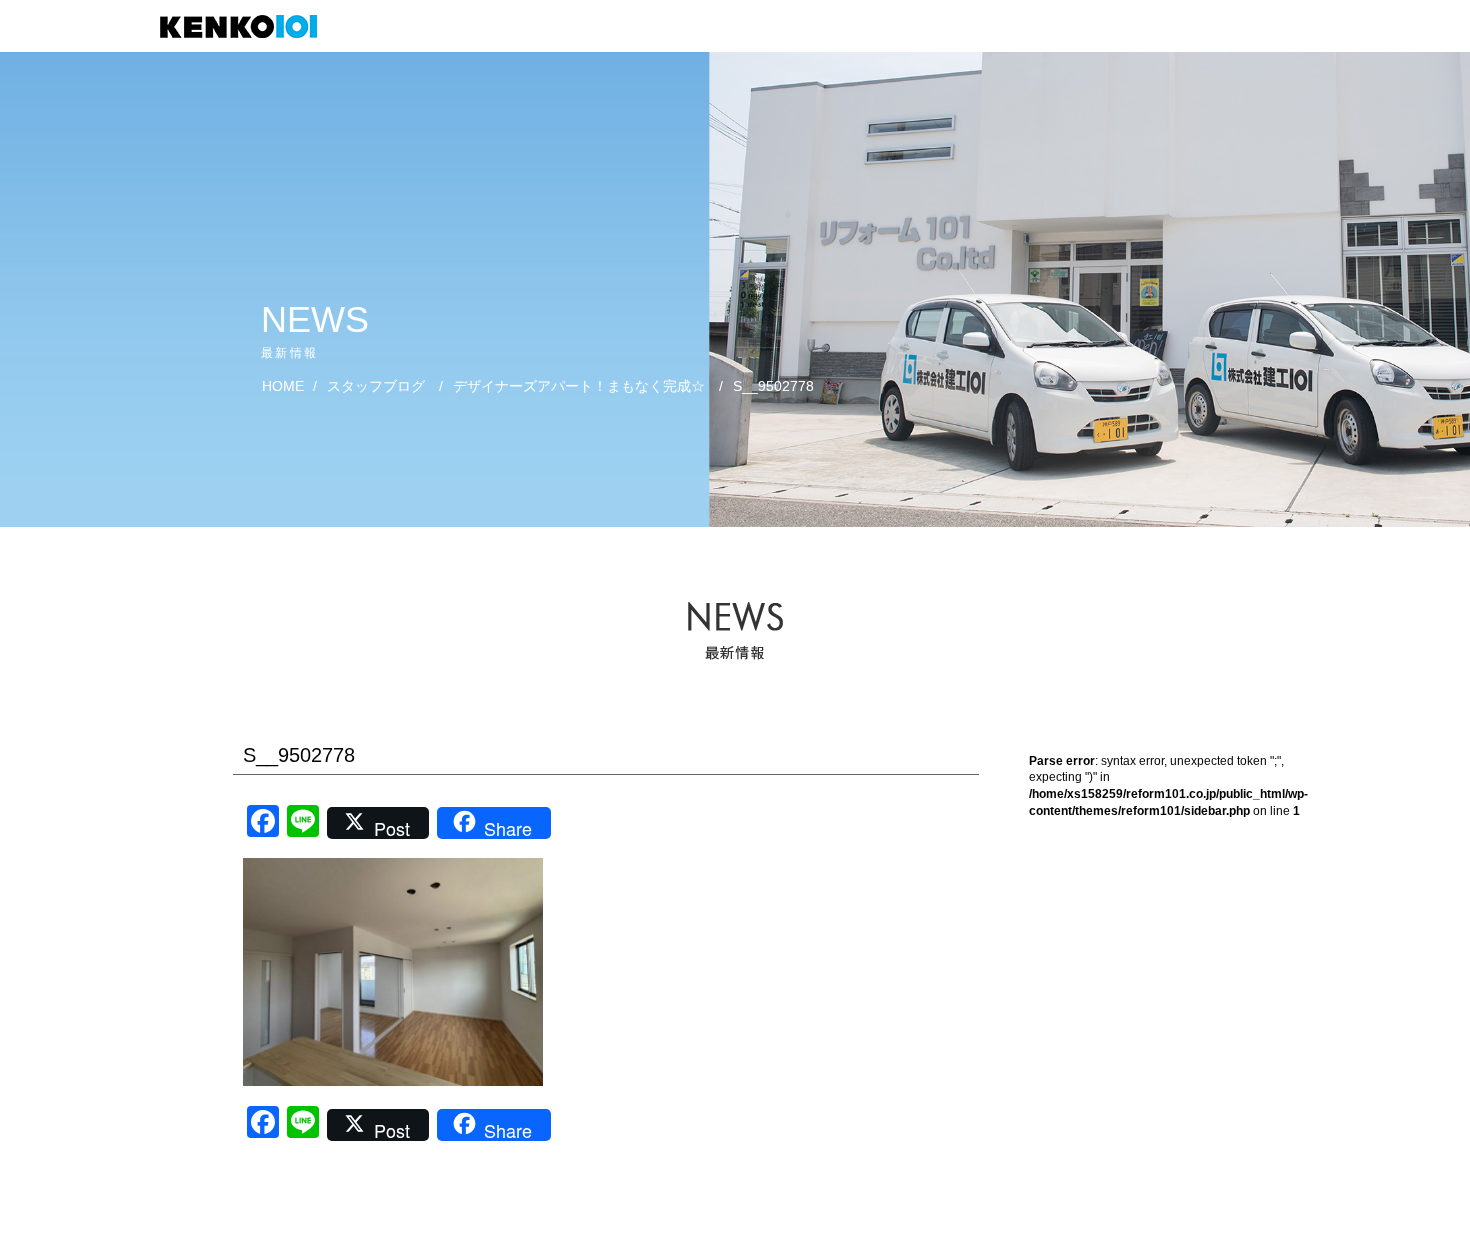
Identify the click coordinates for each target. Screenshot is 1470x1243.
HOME (283, 386)
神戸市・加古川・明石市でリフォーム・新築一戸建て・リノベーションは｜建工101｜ (248, 26)
